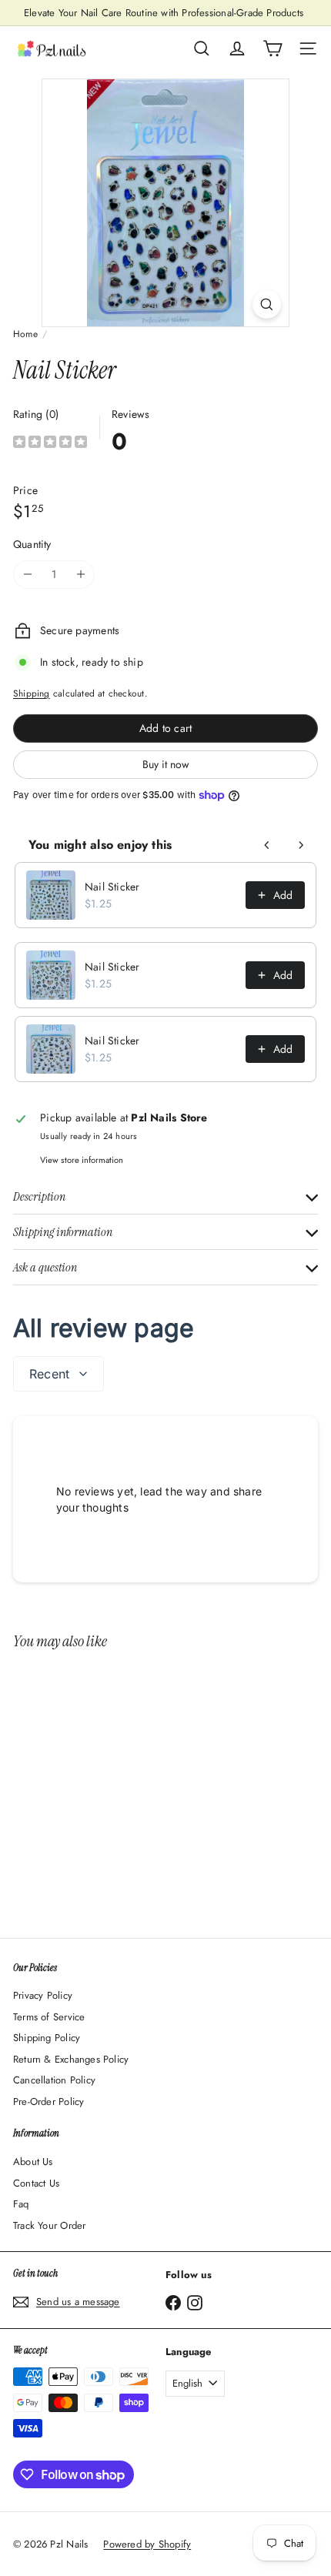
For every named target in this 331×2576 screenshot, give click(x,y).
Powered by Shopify (147, 2544)
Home (25, 334)
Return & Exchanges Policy (71, 2059)
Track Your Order (49, 2225)
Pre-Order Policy (48, 2102)
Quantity (32, 544)
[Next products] (301, 845)
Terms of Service (49, 2017)
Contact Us (36, 2183)
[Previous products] (267, 845)
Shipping (32, 693)
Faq (21, 2204)
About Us (33, 2162)
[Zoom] (267, 304)
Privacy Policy (43, 1995)
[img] (50, 444)
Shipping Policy (47, 2038)
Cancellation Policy (54, 2080)
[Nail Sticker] (109, 1784)
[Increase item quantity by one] (80, 575)
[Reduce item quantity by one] (27, 575)
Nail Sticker (112, 887)
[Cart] (272, 48)
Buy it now (166, 764)
